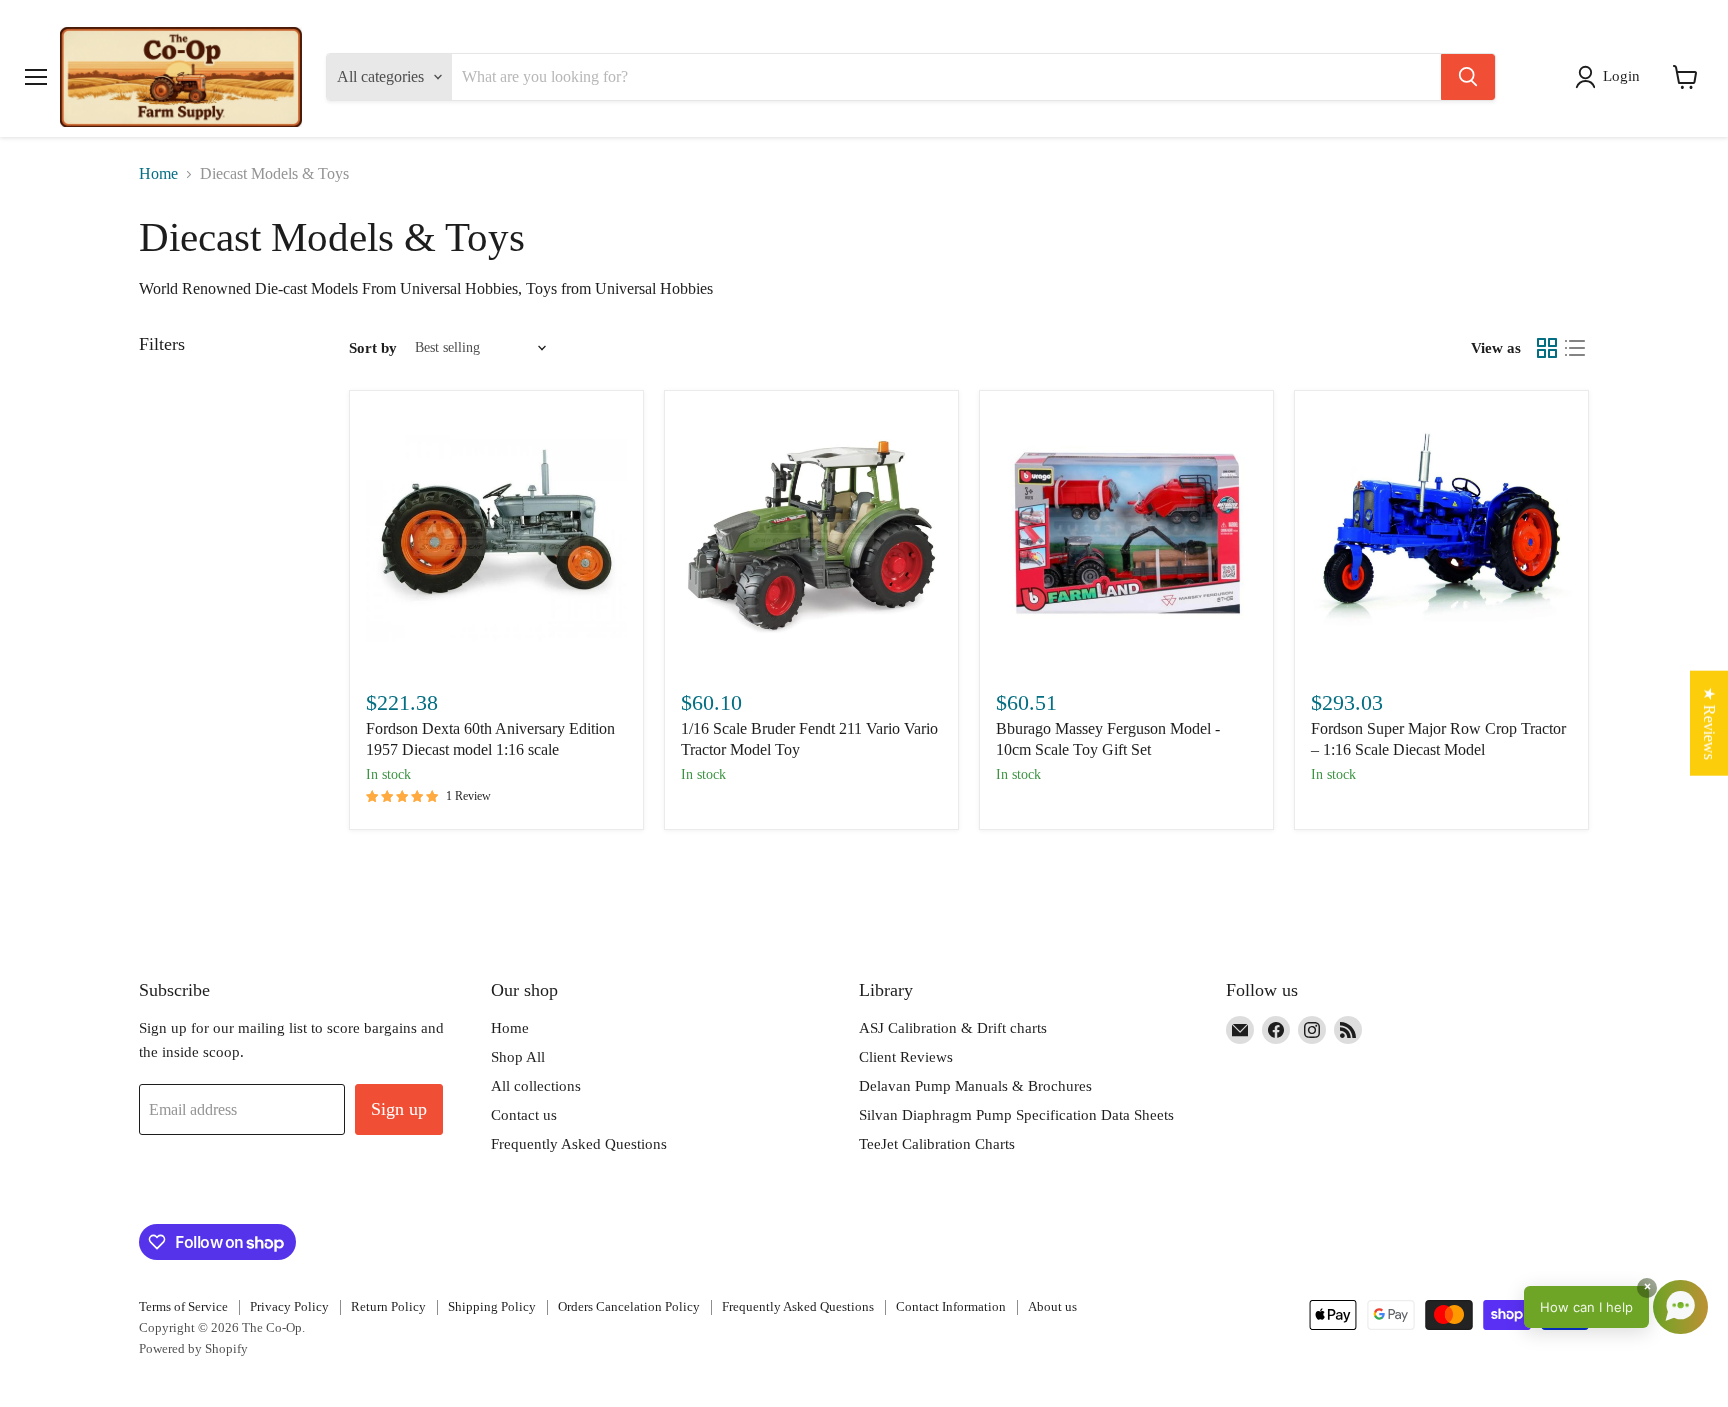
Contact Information (951, 1306)
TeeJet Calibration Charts (937, 1144)
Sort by (373, 348)
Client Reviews (906, 1057)
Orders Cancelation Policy (629, 1306)
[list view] (1575, 348)
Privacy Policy (289, 1306)
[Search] (1468, 77)
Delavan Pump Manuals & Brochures (975, 1086)
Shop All (518, 1057)
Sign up (399, 1109)
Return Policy (388, 1306)
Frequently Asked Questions (579, 1144)
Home (158, 173)
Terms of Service (183, 1306)
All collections (536, 1086)
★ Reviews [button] (1709, 722)
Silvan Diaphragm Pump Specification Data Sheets (1016, 1115)
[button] (1611, 77)
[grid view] (1547, 348)
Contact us (524, 1115)
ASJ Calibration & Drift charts (953, 1028)
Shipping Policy (492, 1306)
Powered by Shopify (193, 1348)
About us (1052, 1306)
